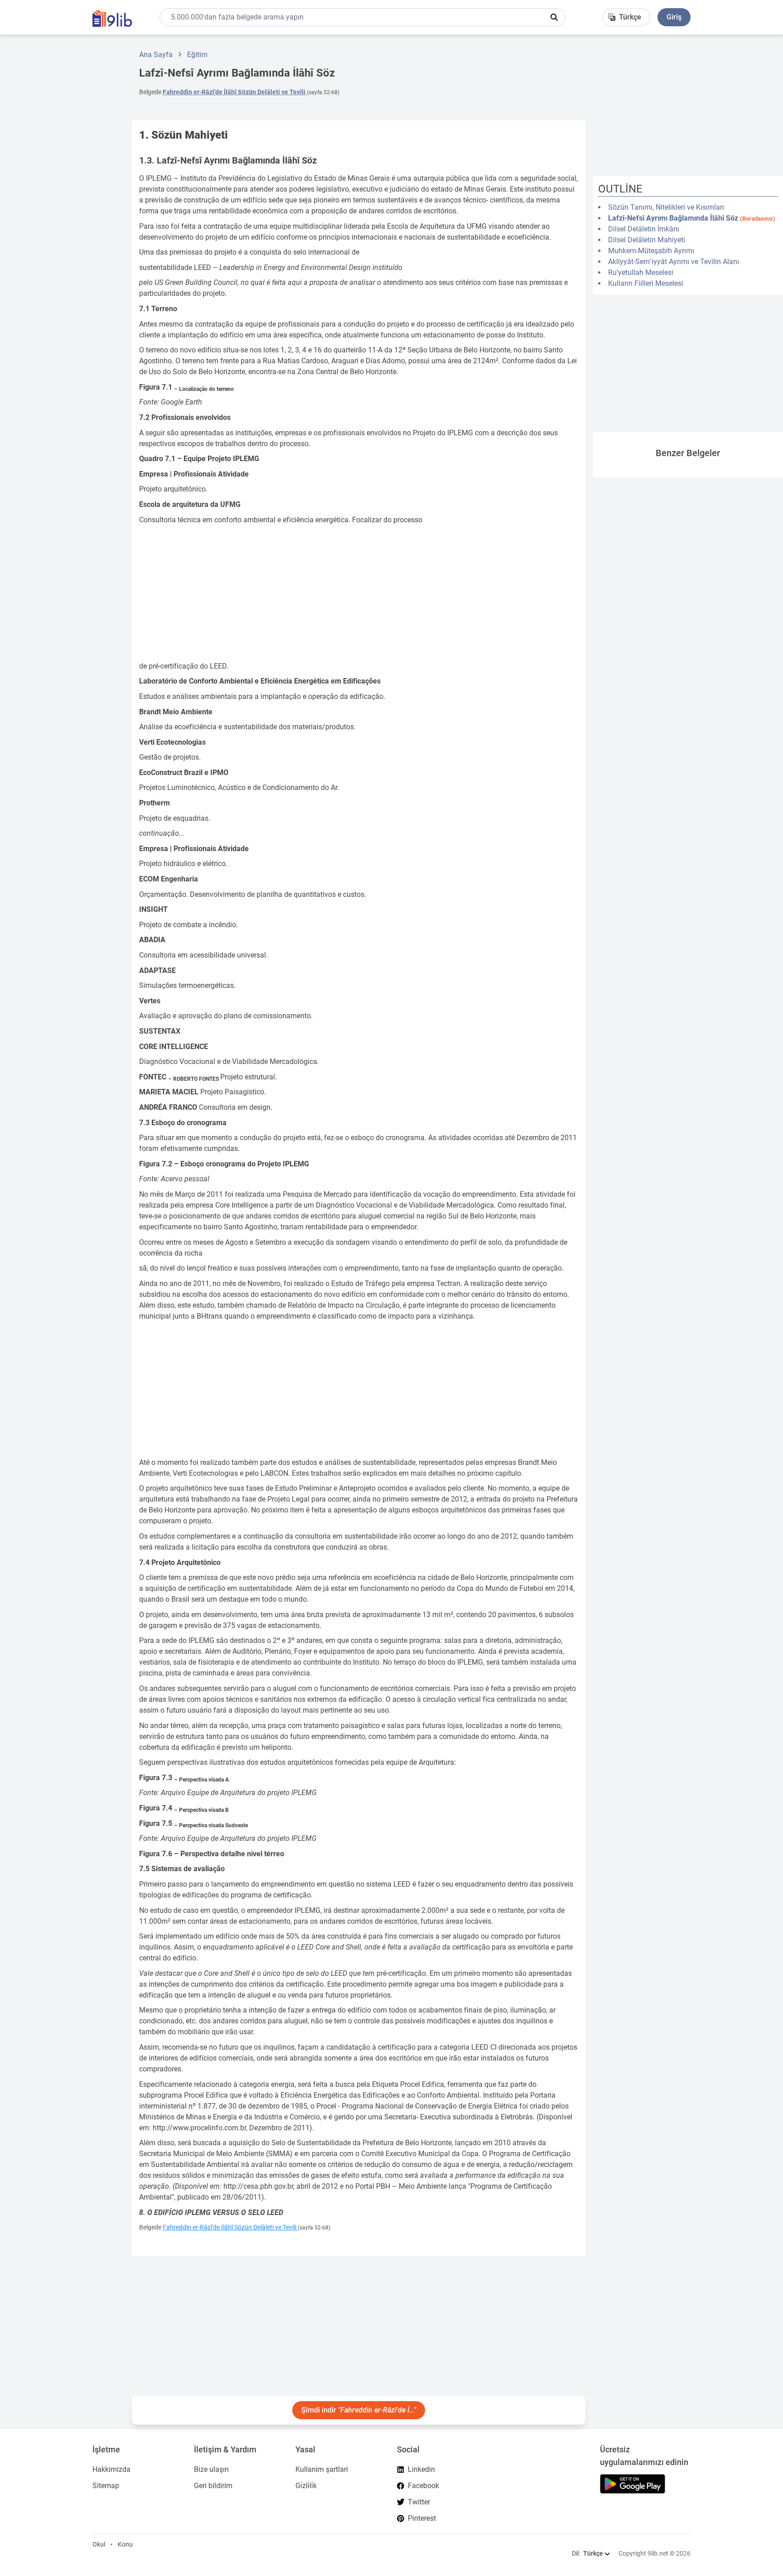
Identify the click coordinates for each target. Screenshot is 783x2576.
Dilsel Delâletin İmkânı (644, 229)
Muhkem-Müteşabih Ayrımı (651, 251)
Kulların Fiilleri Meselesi (646, 283)
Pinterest (422, 2518)
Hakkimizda (111, 2469)
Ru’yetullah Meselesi (641, 272)
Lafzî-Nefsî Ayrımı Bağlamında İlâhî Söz (692, 218)
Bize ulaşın (211, 2469)
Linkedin (421, 2469)
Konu (125, 2544)
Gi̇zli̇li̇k (306, 2486)
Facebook (423, 2486)
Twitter (419, 2502)
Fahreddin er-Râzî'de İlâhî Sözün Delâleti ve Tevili (235, 92)
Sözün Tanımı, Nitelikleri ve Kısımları (666, 207)
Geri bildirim (213, 2486)
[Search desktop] (554, 17)
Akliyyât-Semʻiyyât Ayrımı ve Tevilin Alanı (674, 262)
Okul (99, 2544)
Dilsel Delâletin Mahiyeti (647, 240)
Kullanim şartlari (322, 2469)
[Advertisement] (62, 178)
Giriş (674, 17)
